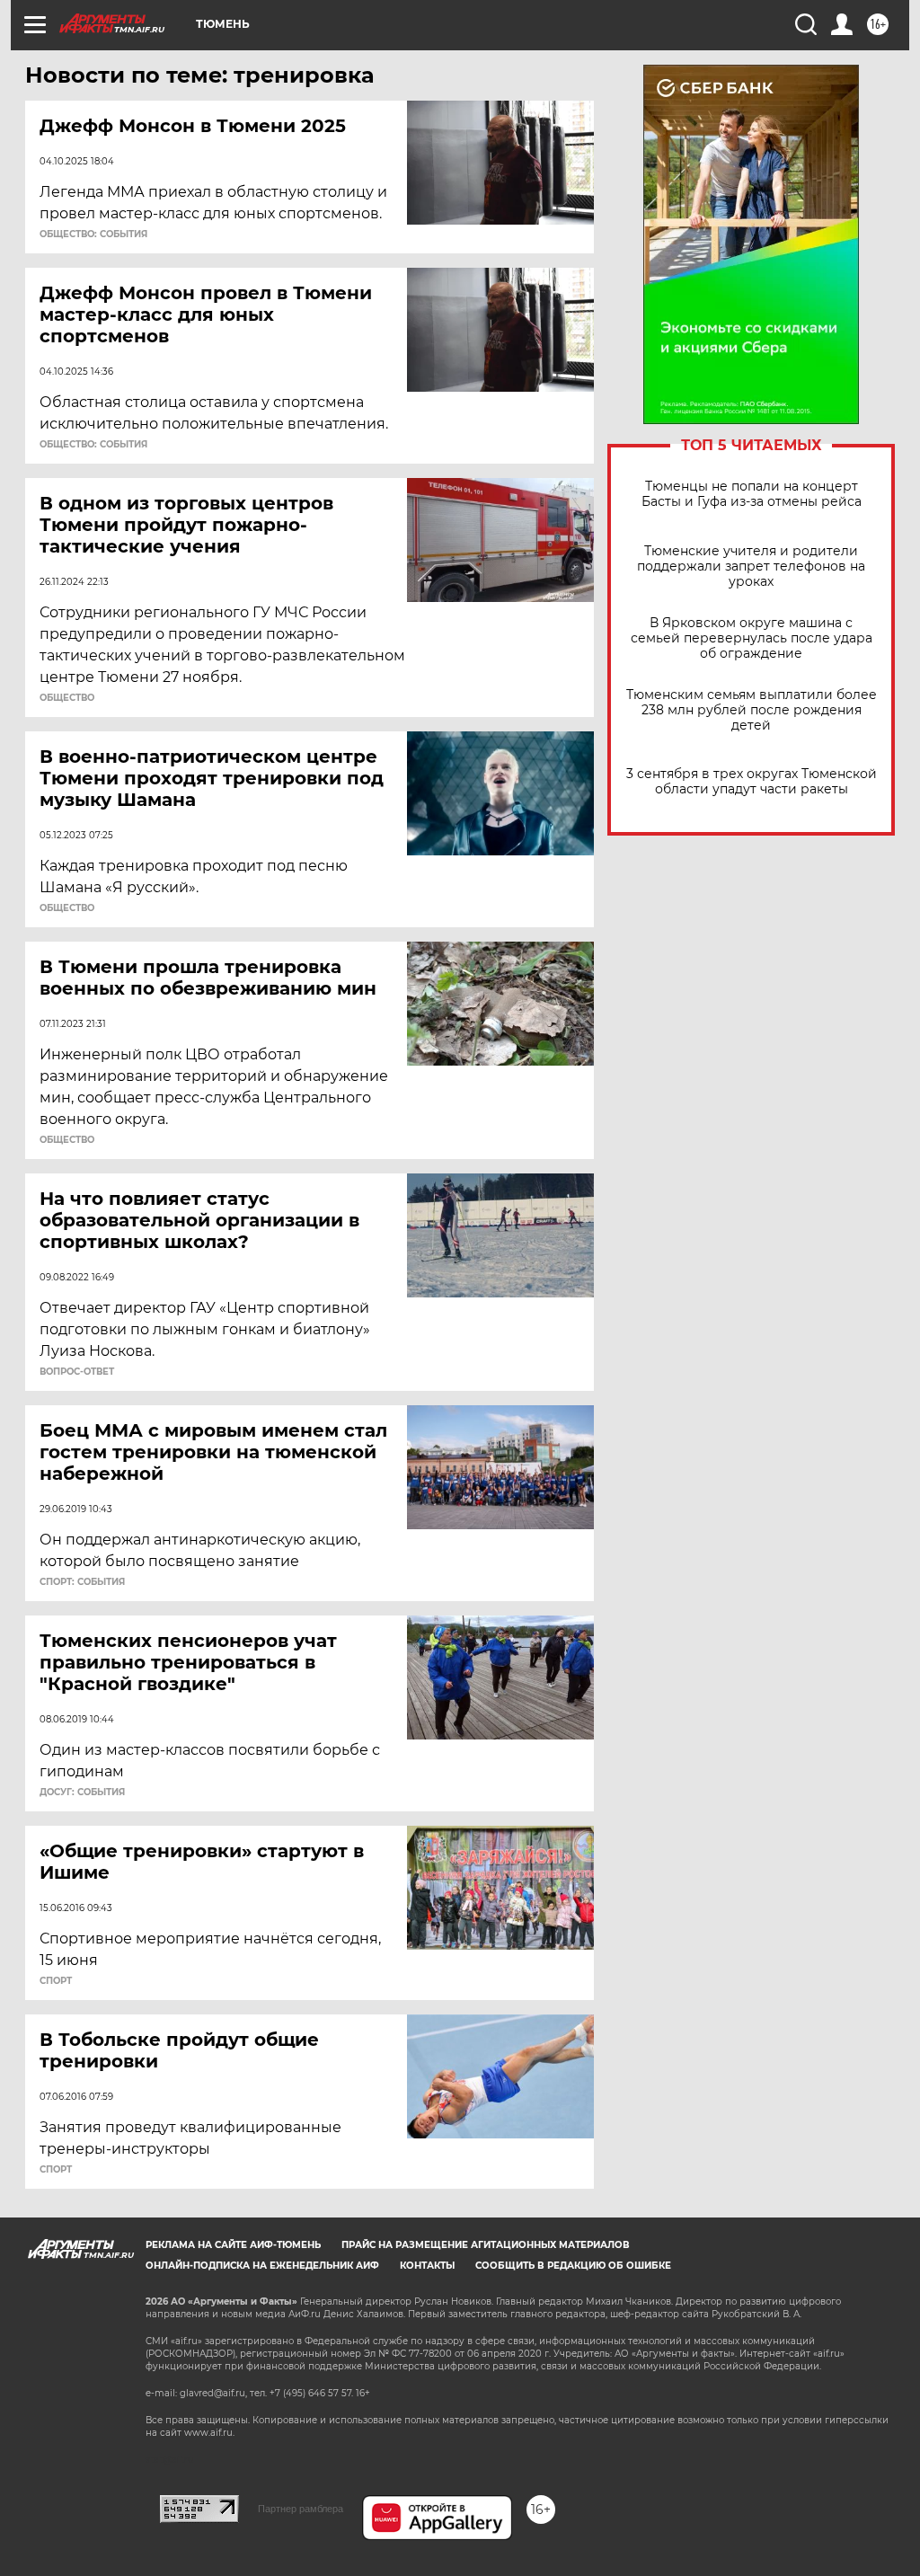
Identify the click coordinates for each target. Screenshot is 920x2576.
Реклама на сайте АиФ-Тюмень (233, 2245)
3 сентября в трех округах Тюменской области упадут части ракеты (752, 782)
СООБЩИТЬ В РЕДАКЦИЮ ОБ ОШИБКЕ (573, 2266)
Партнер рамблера (301, 2509)
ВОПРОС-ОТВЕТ (77, 1372)
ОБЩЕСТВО (67, 698)
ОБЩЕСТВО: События (93, 235)
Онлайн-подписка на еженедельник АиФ (262, 2266)
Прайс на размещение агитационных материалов (486, 2245)
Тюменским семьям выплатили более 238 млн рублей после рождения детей (752, 710)
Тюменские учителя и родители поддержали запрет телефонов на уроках (751, 567)
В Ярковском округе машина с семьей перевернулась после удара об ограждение (752, 638)
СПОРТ (56, 1981)
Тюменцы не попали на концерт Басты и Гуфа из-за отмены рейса (752, 494)
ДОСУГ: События (82, 1793)
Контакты (427, 2266)
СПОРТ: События (82, 1582)
